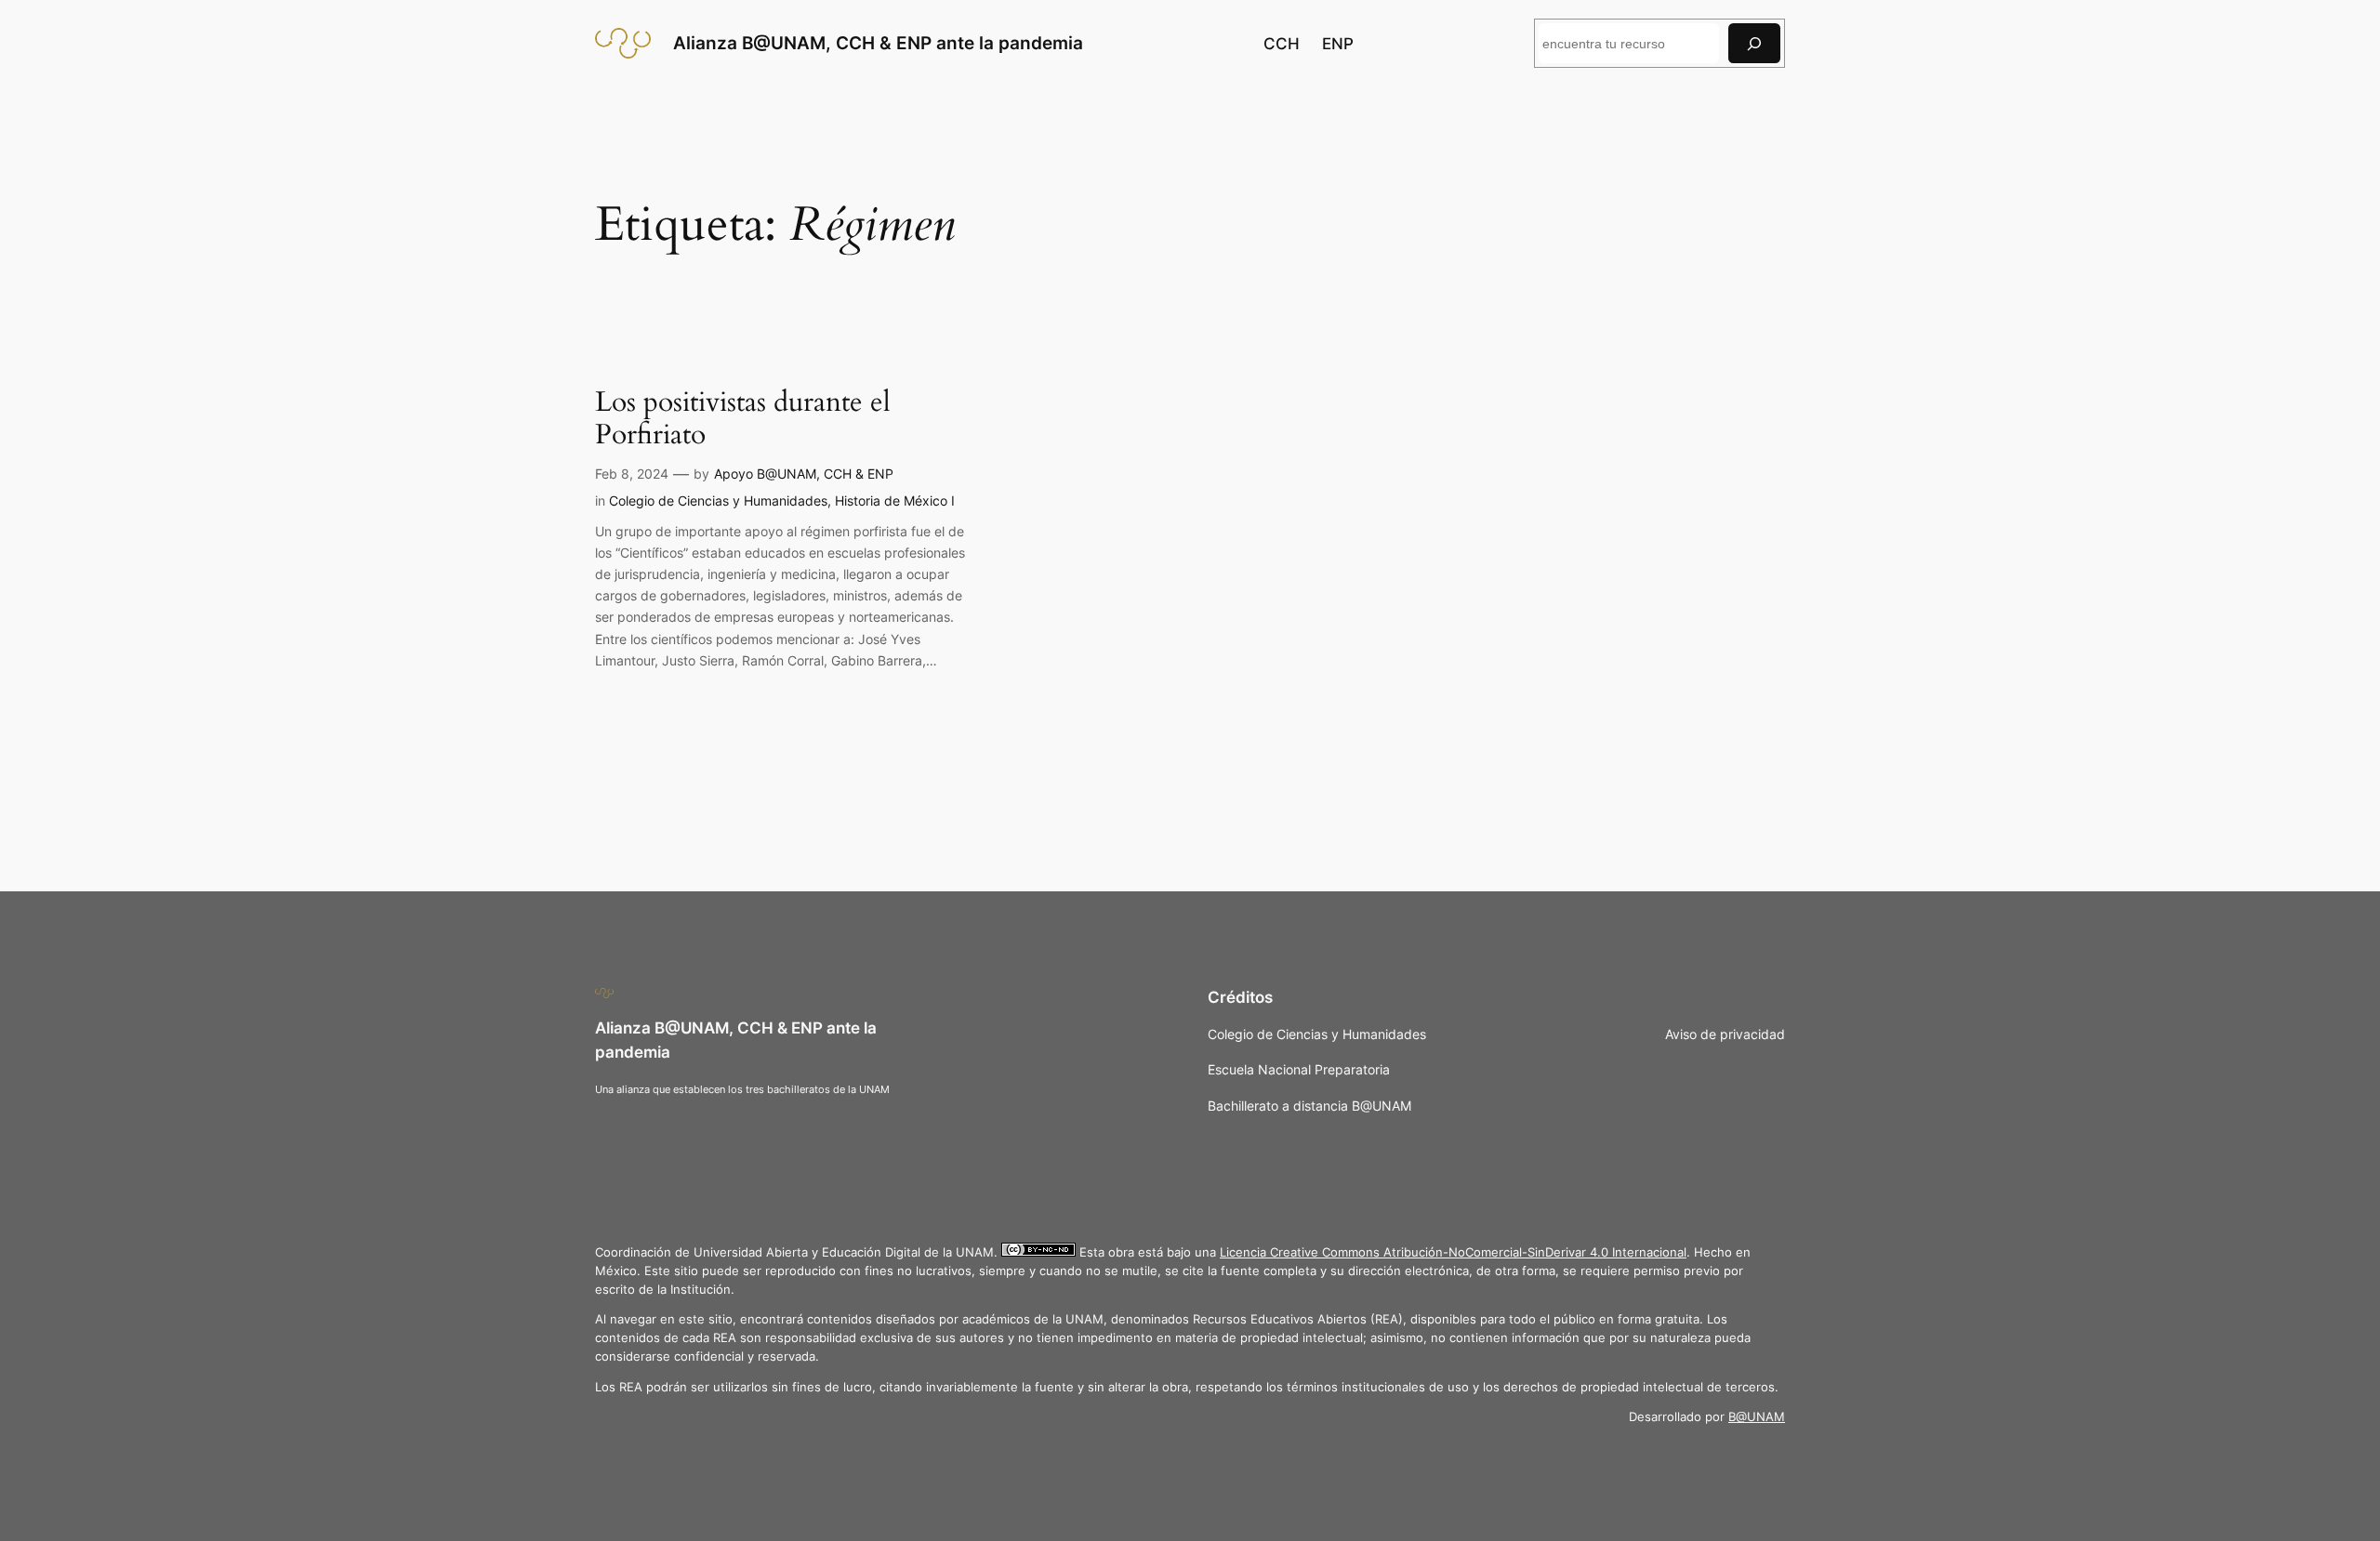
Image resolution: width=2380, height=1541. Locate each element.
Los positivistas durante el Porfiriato (743, 420)
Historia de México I (895, 500)
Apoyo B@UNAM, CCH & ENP (804, 474)
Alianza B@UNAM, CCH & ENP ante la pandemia (878, 43)
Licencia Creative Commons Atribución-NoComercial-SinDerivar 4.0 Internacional (1453, 1252)
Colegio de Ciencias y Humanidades (718, 500)
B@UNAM (1757, 1417)
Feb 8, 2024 (632, 474)
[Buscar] (1754, 43)
